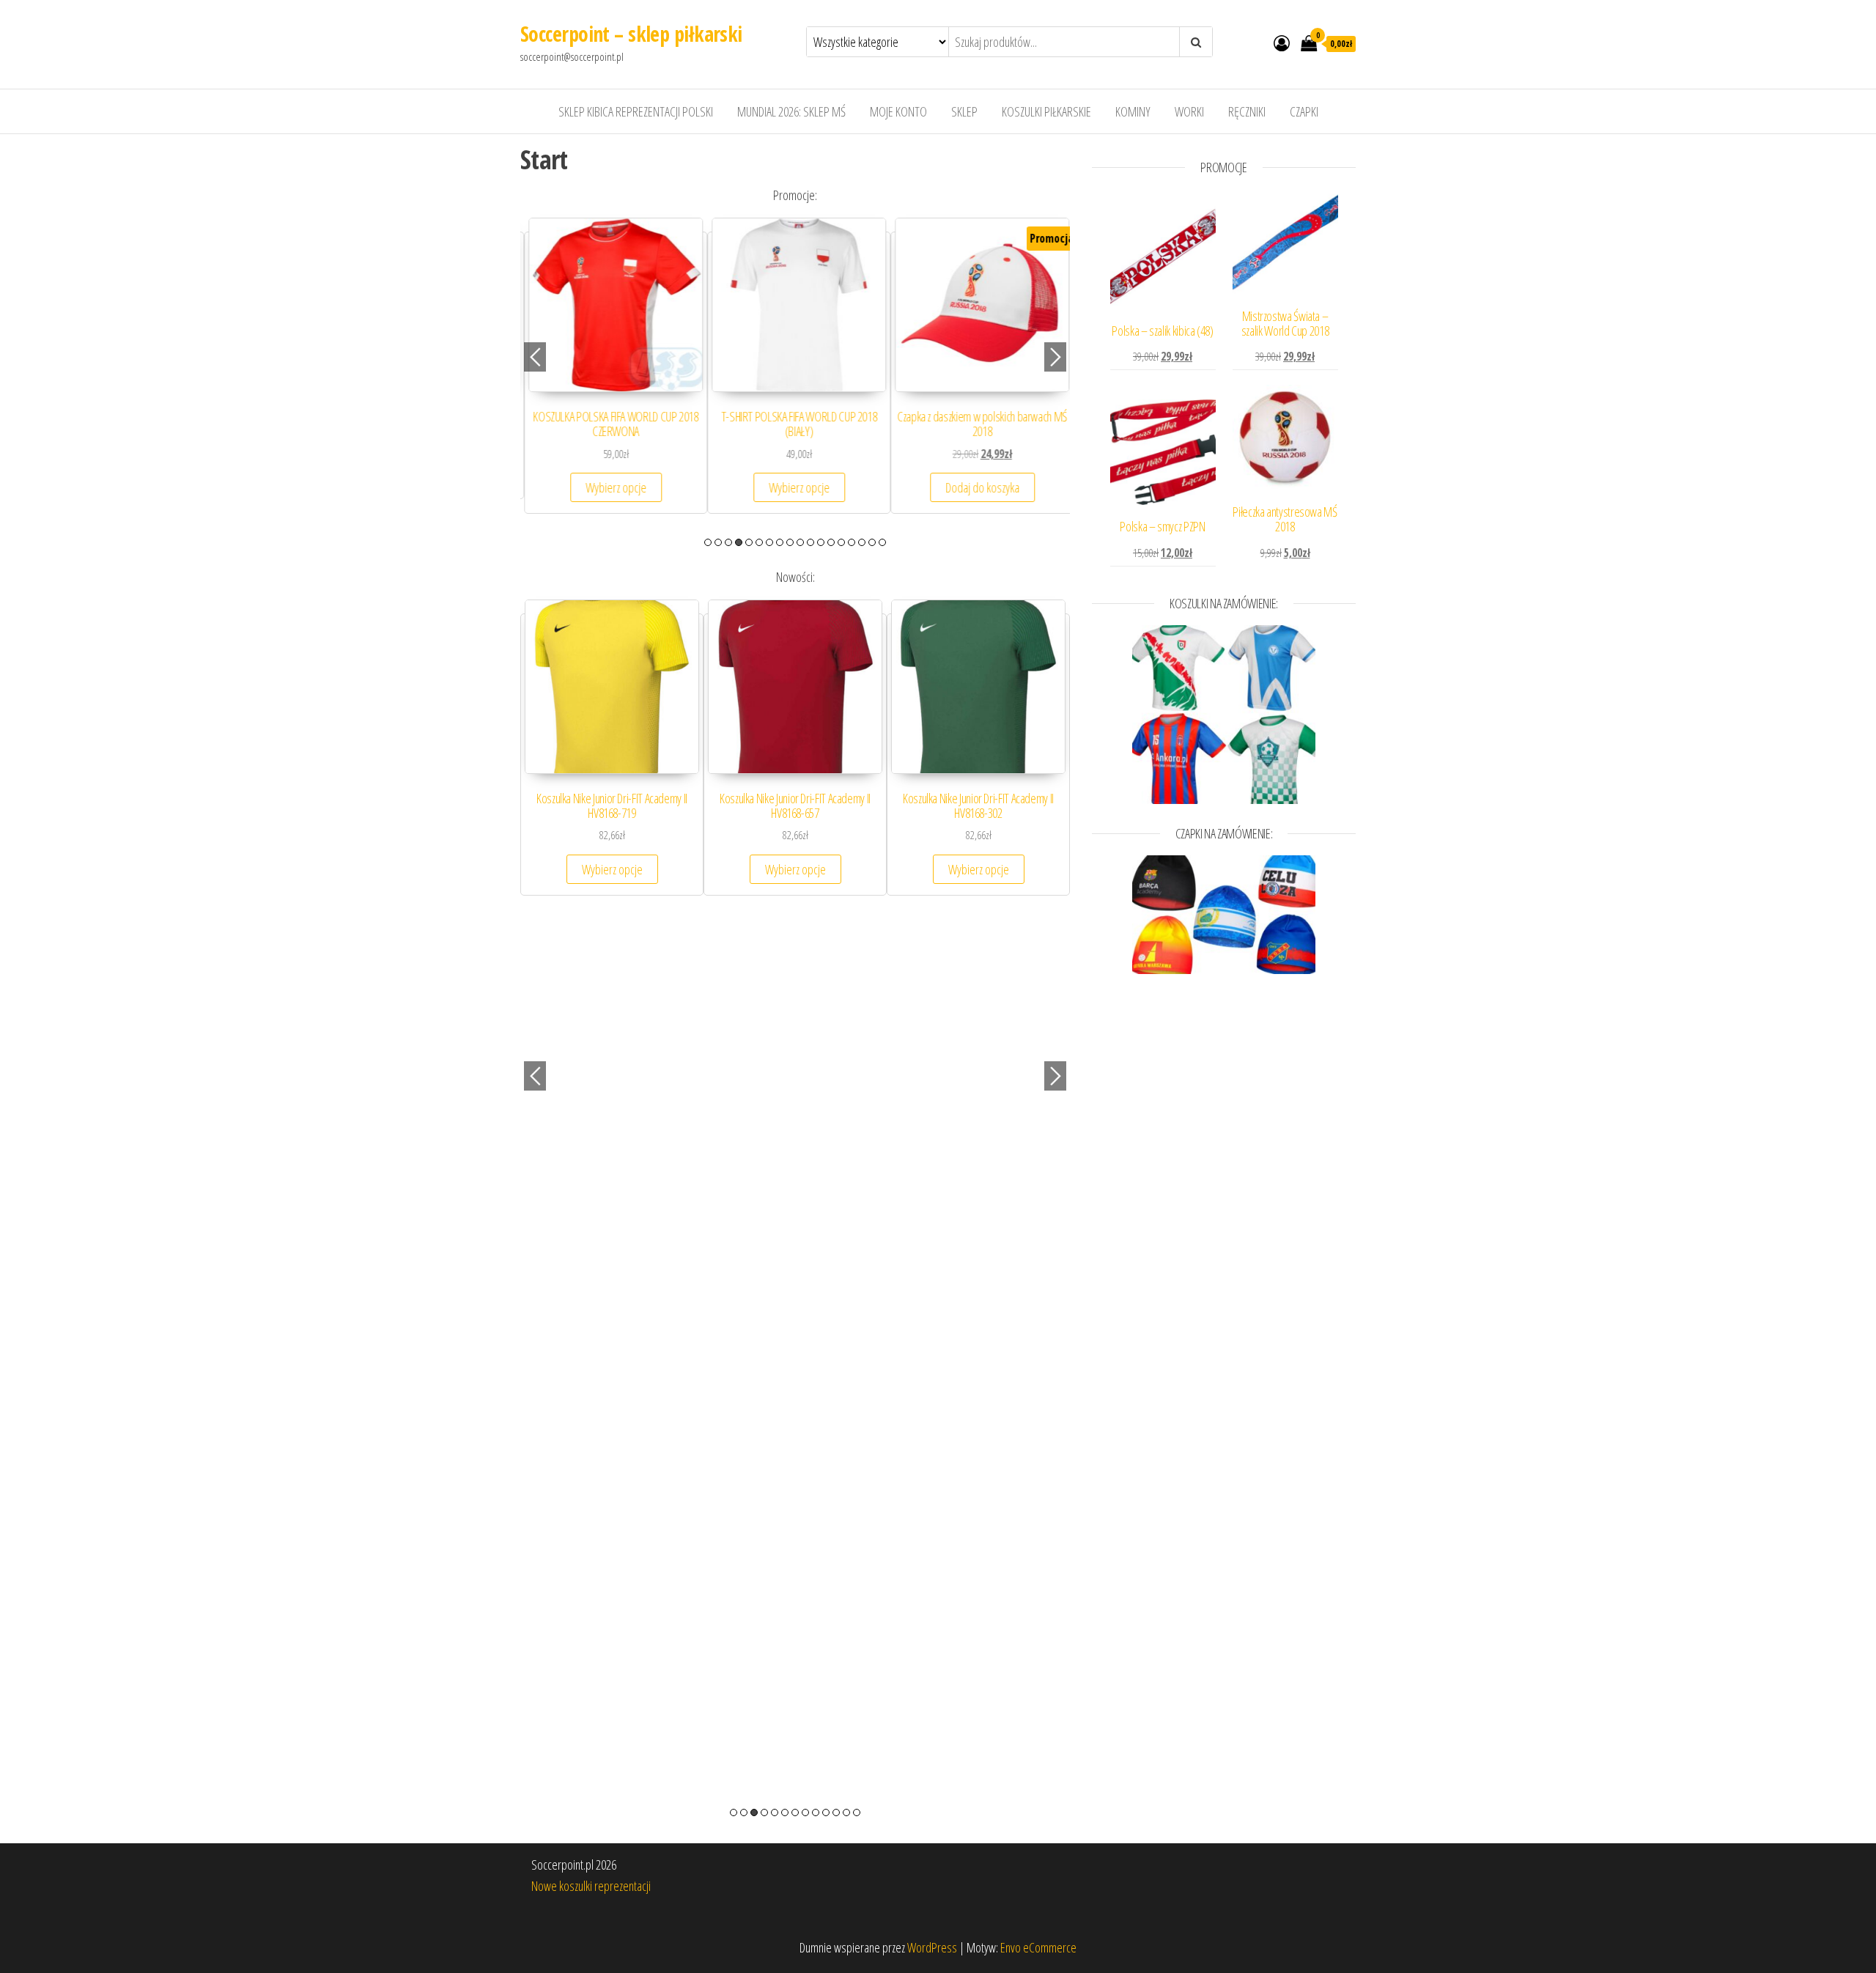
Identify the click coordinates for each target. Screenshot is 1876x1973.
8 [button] (780, 542)
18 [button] (882, 542)
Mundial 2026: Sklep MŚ (791, 111)
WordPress (932, 1947)
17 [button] (872, 542)
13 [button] (831, 542)
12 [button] (821, 542)
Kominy (1133, 111)
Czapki (1304, 111)
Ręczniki (1247, 111)
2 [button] (718, 542)
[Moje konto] (1282, 43)
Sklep (964, 111)
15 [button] (852, 542)
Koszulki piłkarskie (1046, 111)
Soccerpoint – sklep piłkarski (631, 34)
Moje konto (898, 111)
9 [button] (790, 542)
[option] (612, 373)
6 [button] (759, 542)
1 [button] (708, 542)
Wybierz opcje (612, 487)
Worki (1189, 111)
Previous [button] (535, 357)
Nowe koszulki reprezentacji (591, 1886)
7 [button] (769, 542)
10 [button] (800, 542)
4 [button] (739, 542)
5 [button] (749, 542)
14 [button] (841, 542)
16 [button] (862, 542)
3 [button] (728, 542)
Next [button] (1055, 357)
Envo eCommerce (1038, 1947)
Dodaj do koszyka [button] (979, 487)
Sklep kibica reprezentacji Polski (636, 111)
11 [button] (810, 542)
